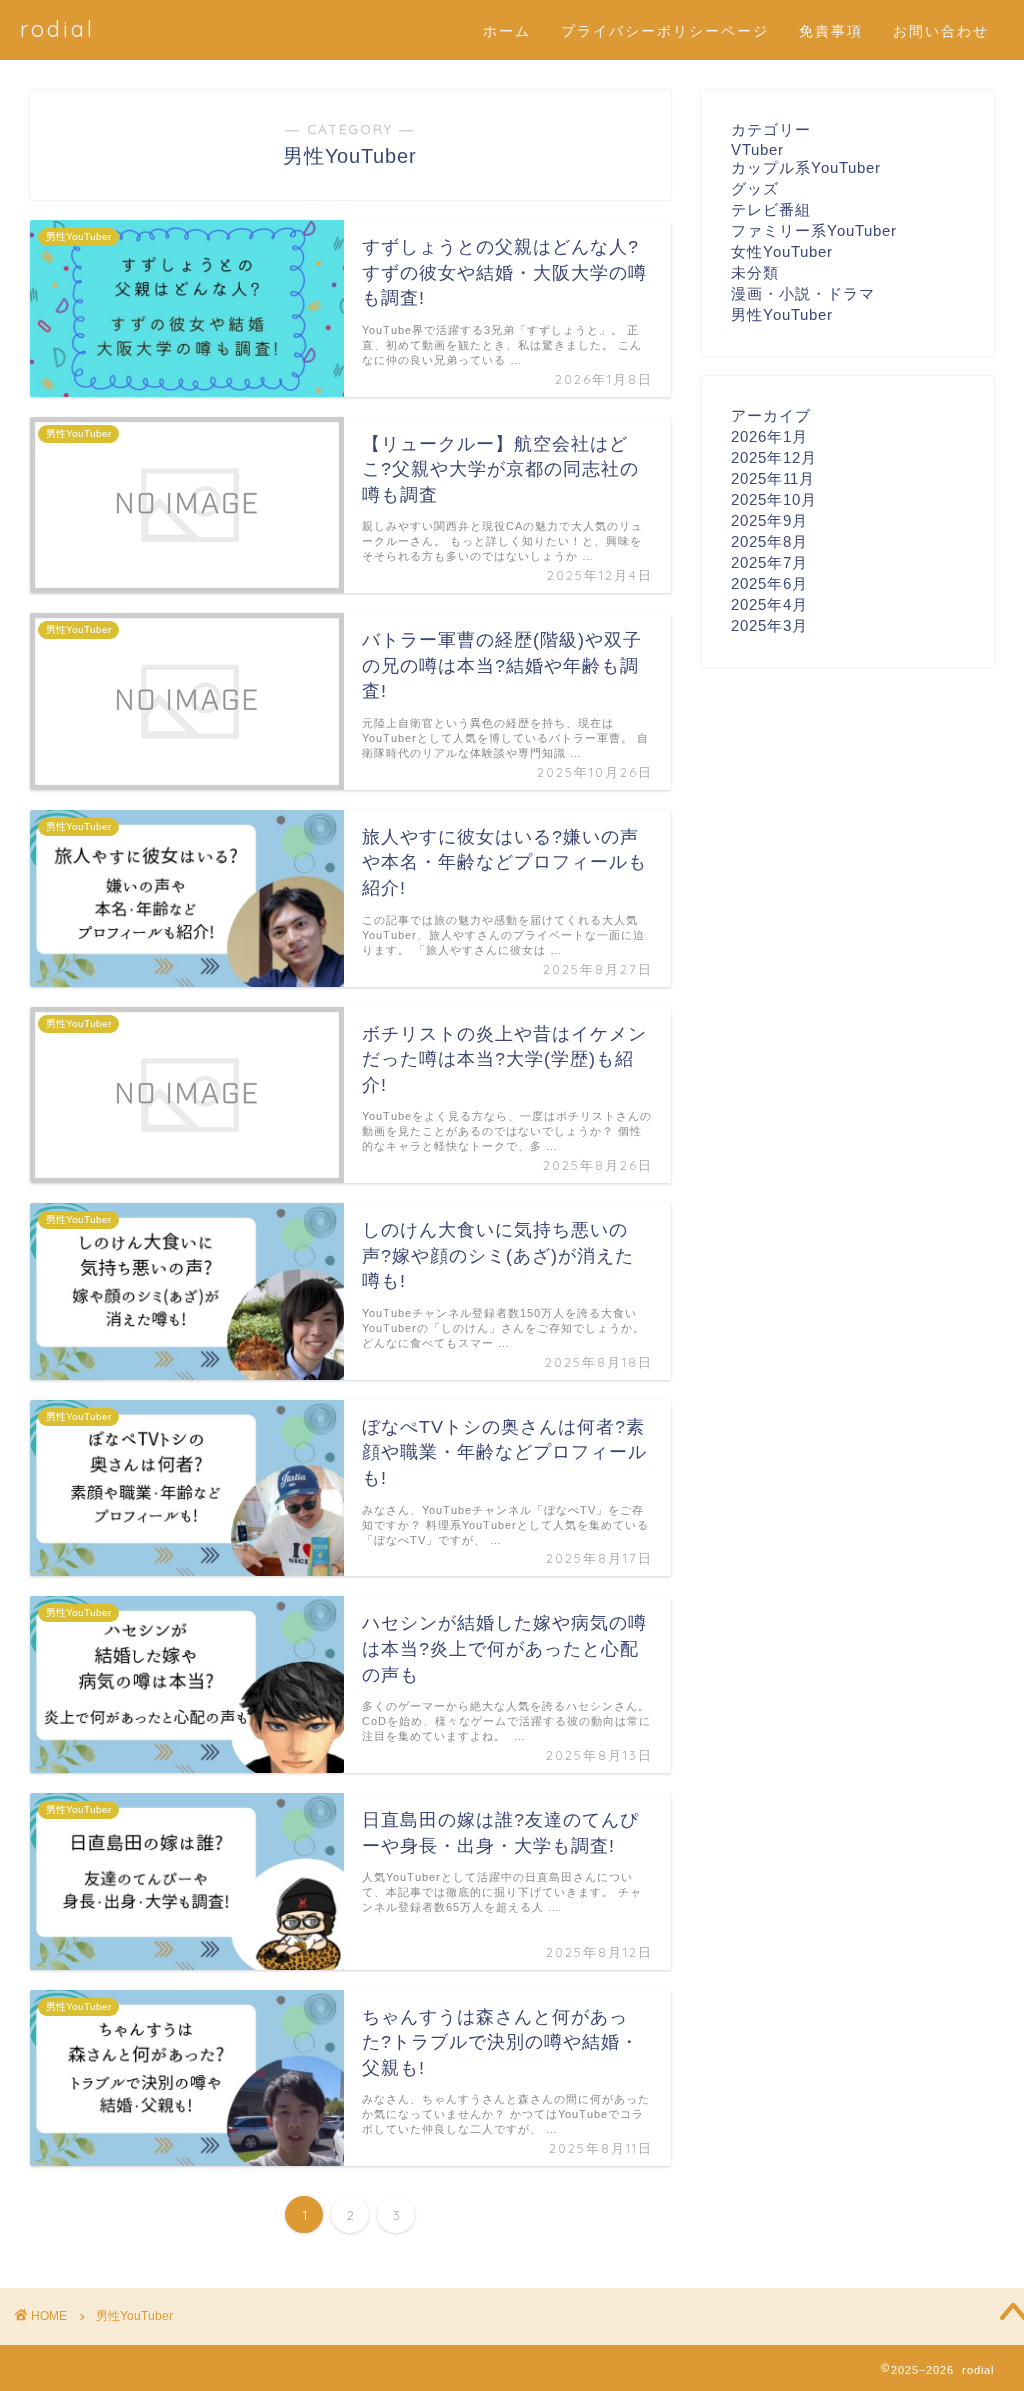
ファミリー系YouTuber (814, 230)
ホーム (507, 31)
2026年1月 (769, 436)
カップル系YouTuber (806, 167)
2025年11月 (773, 478)
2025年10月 (774, 499)
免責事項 (831, 31)
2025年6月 (769, 583)
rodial (57, 28)
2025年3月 (769, 625)
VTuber (757, 149)
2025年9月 (769, 520)
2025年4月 (769, 604)
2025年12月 (774, 457)
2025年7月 (769, 562)
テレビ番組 (771, 209)
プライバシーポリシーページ (665, 31)
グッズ (755, 188)
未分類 (755, 272)
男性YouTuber (782, 314)
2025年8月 (769, 541)
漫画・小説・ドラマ (803, 293)
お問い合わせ (941, 31)
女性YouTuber (782, 251)
